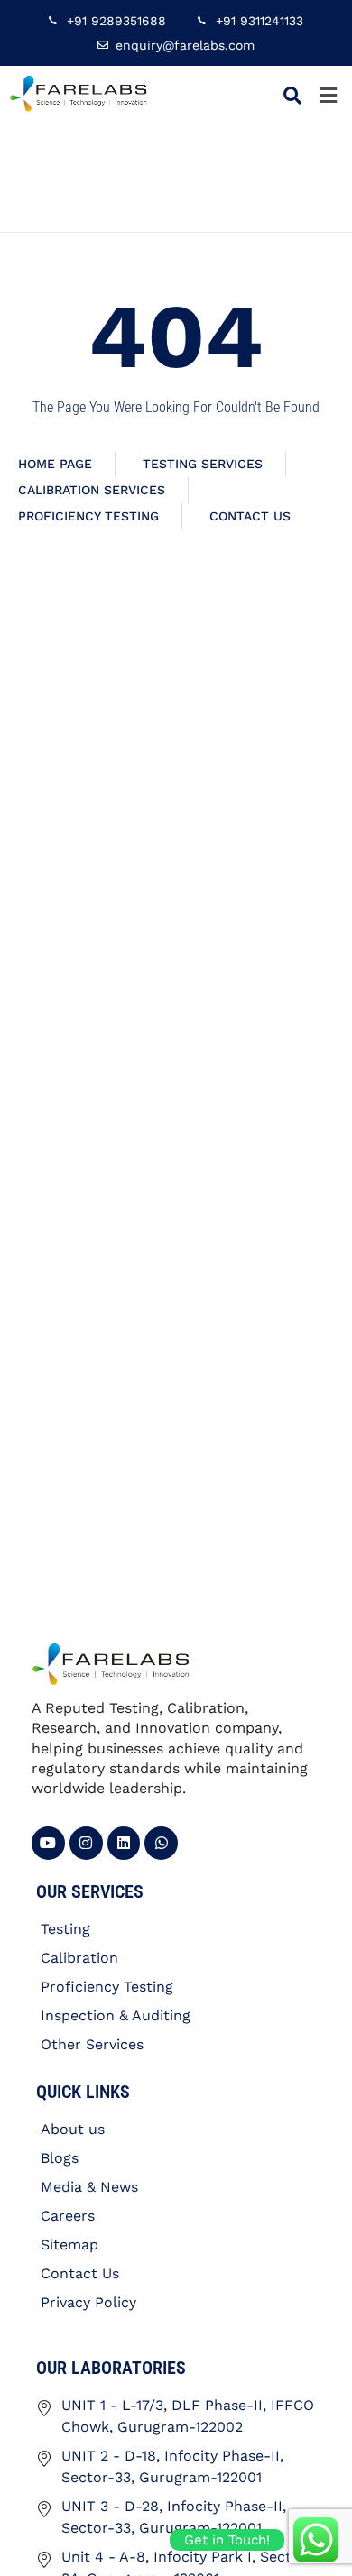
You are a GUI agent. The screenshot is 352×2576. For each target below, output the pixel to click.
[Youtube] (48, 1843)
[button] (328, 95)
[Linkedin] (124, 1843)
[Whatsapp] (161, 1843)
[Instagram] (86, 1843)
